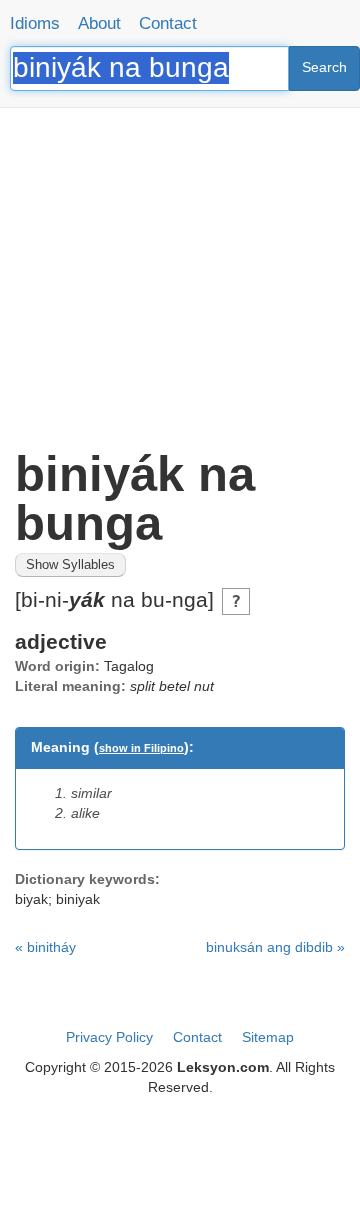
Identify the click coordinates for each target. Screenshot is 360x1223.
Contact (168, 23)
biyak (31, 899)
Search (324, 67)
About (99, 23)
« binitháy (45, 947)
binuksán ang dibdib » (275, 947)
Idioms (35, 23)
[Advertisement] (180, 270)
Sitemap (268, 1037)
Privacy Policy (109, 1037)
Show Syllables (70, 565)
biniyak (78, 899)
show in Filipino (141, 748)
